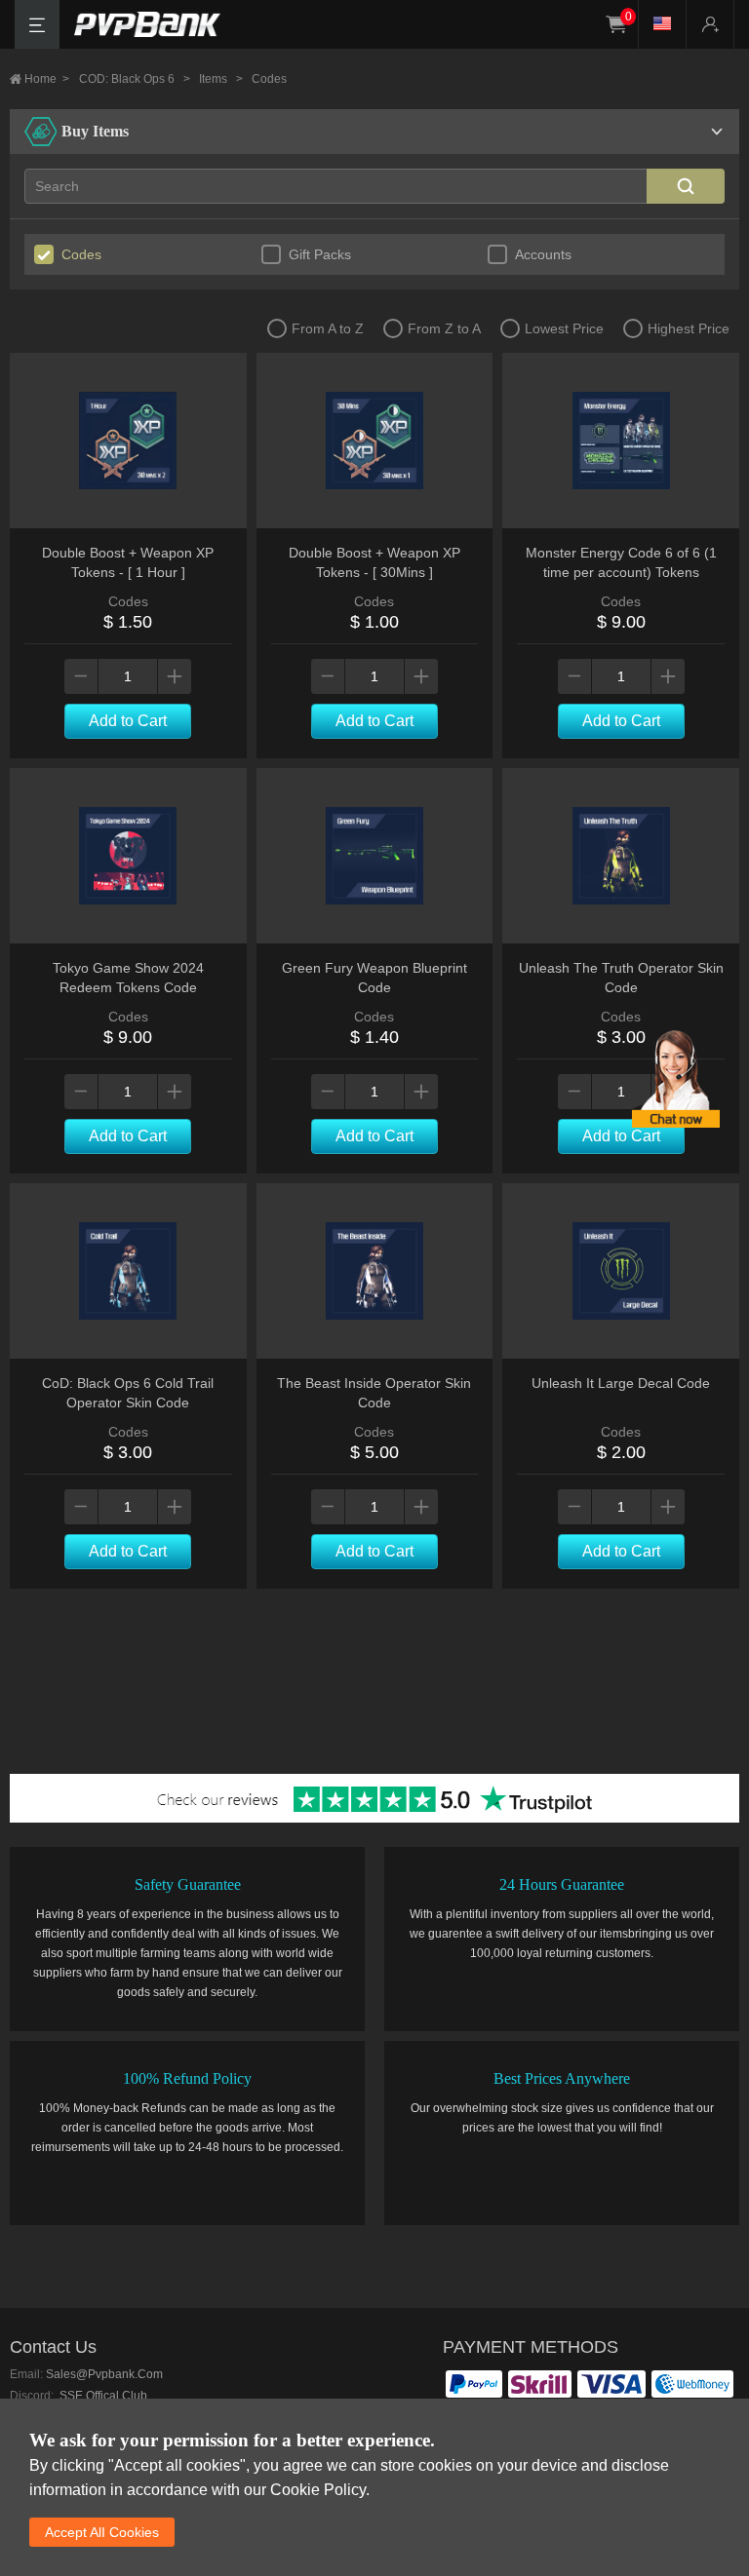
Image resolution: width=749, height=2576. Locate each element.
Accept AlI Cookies (102, 2532)
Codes (269, 79)
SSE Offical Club (102, 2396)
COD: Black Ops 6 (135, 79)
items (221, 79)
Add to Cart (128, 721)
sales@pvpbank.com (104, 2374)
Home (47, 79)
